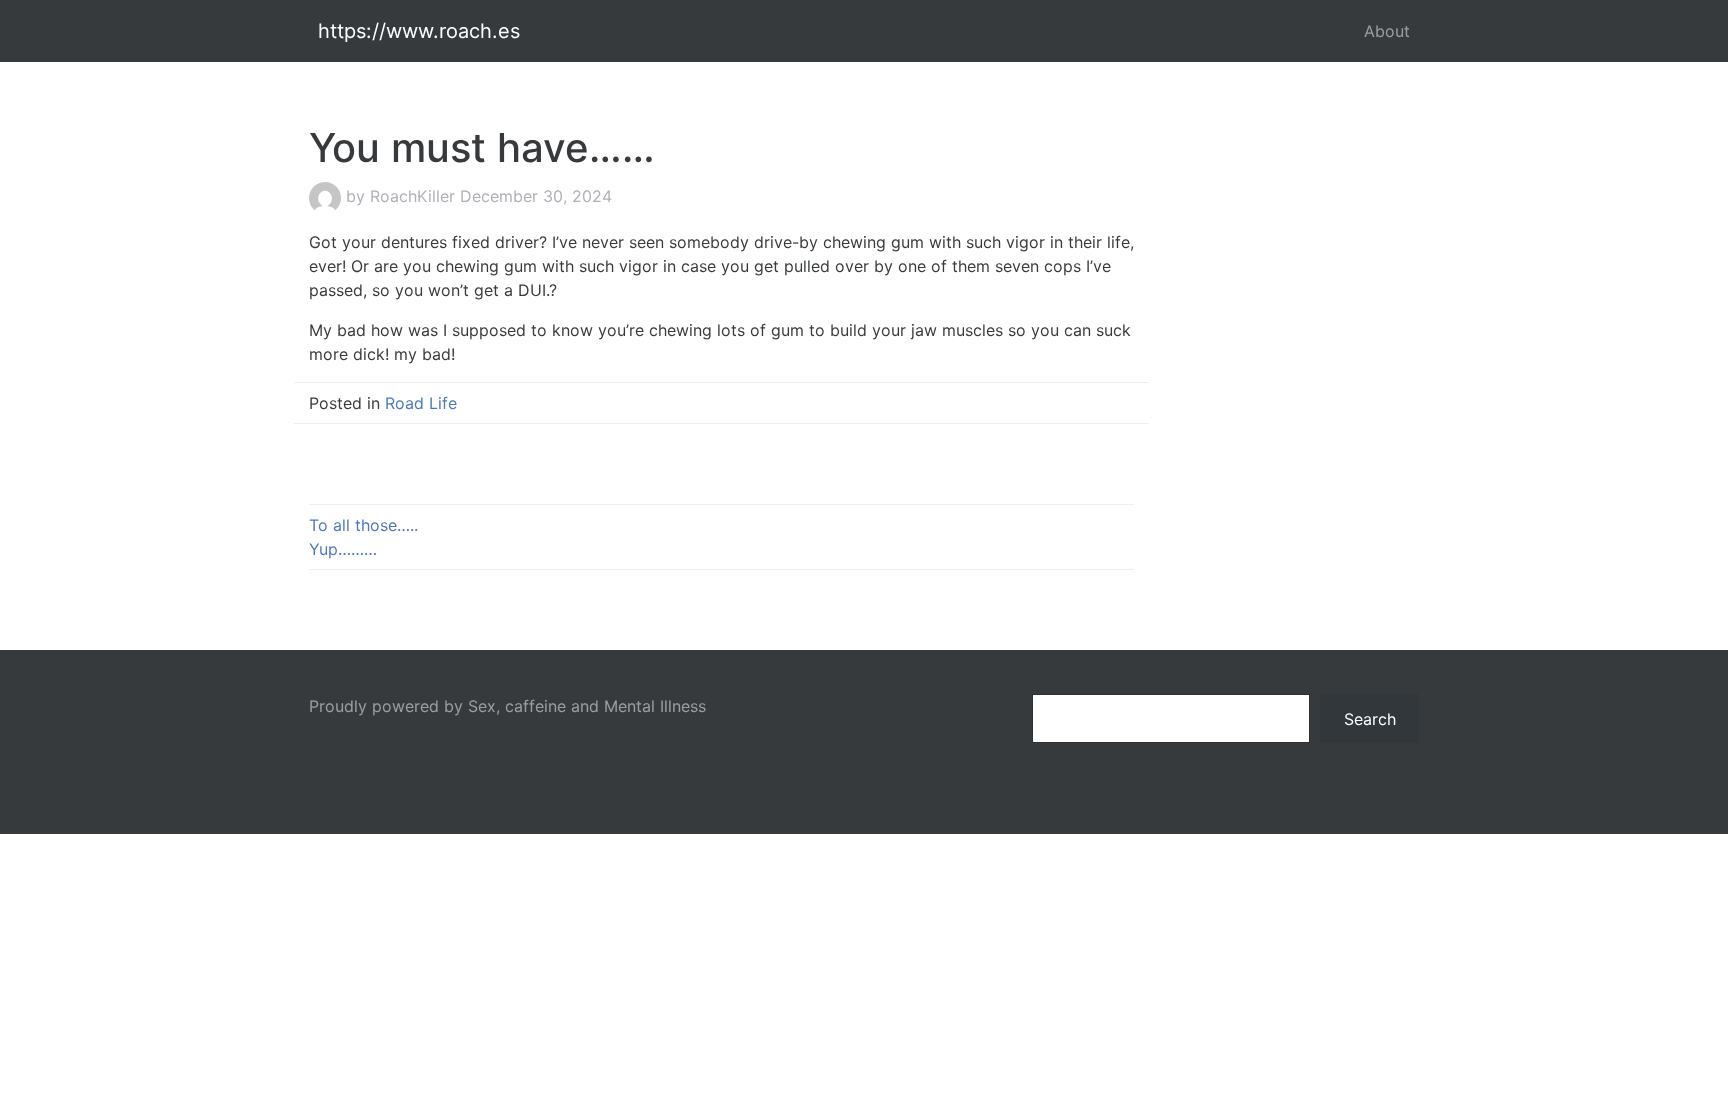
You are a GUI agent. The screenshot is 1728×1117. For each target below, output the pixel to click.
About (1387, 31)
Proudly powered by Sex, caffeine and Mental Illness (507, 706)
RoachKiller (412, 196)
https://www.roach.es (419, 31)
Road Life (421, 403)
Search (1370, 719)
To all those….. (363, 525)
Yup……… (343, 549)
